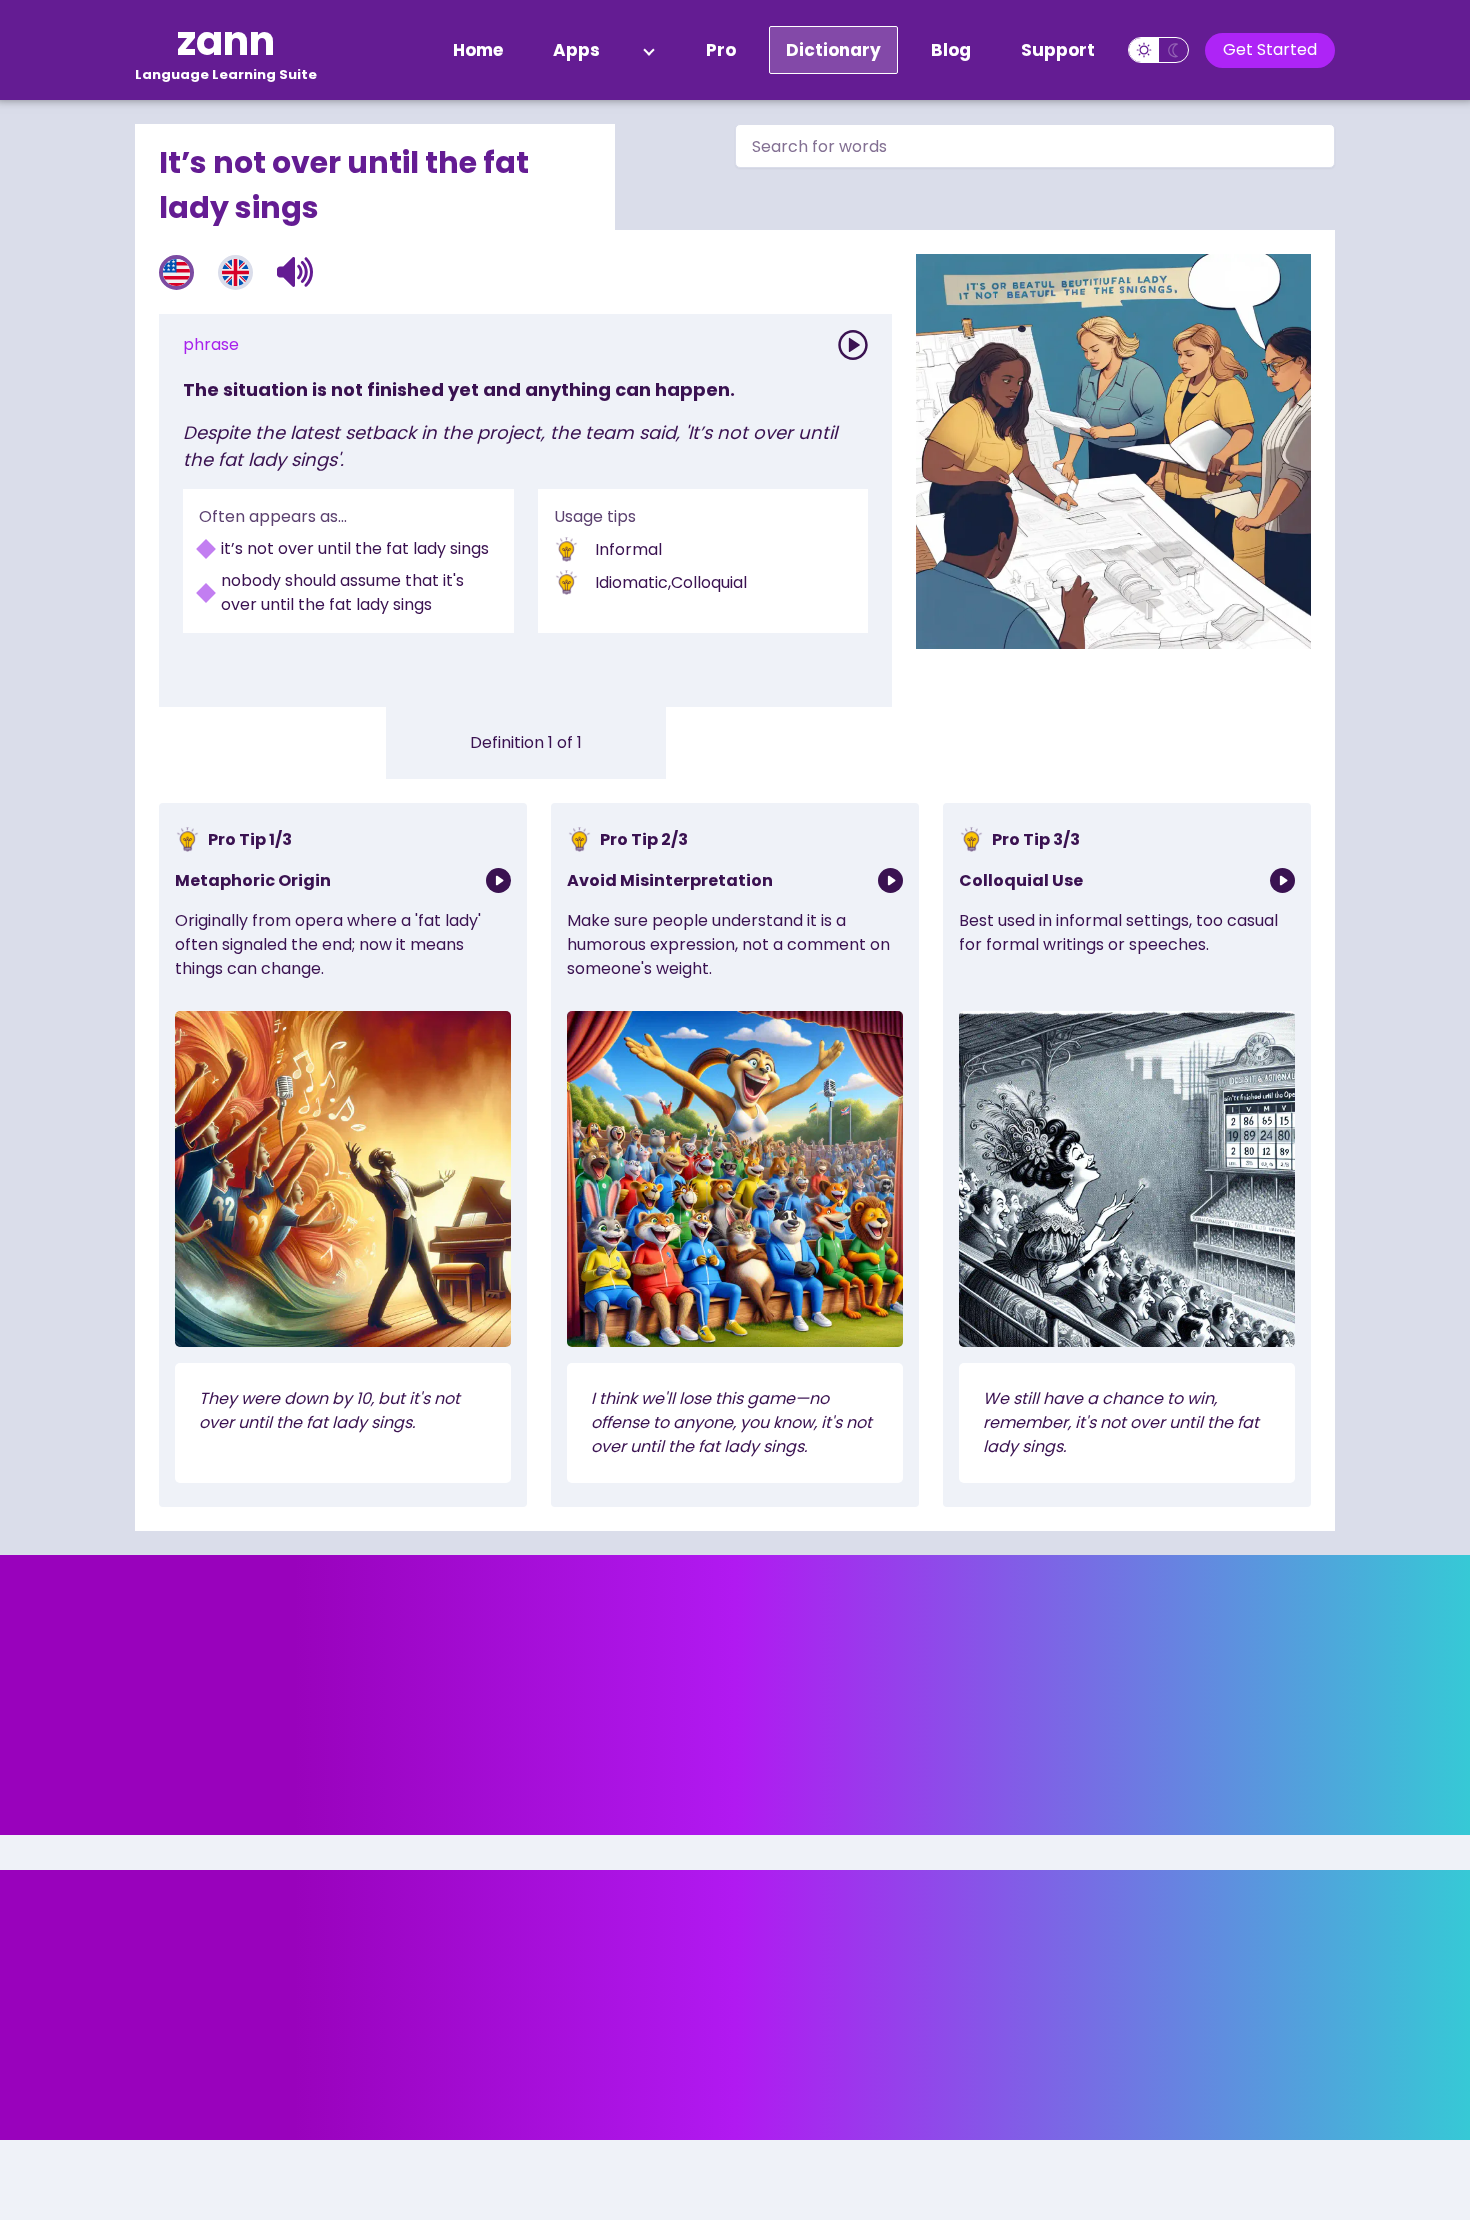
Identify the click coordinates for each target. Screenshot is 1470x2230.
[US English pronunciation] (176, 272)
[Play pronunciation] (853, 345)
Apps (576, 50)
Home (478, 50)
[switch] (1158, 50)
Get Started (1270, 49)
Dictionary (833, 50)
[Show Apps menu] (649, 50)
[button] (295, 272)
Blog (951, 50)
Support (1058, 50)
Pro (721, 50)
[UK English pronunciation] (235, 272)
